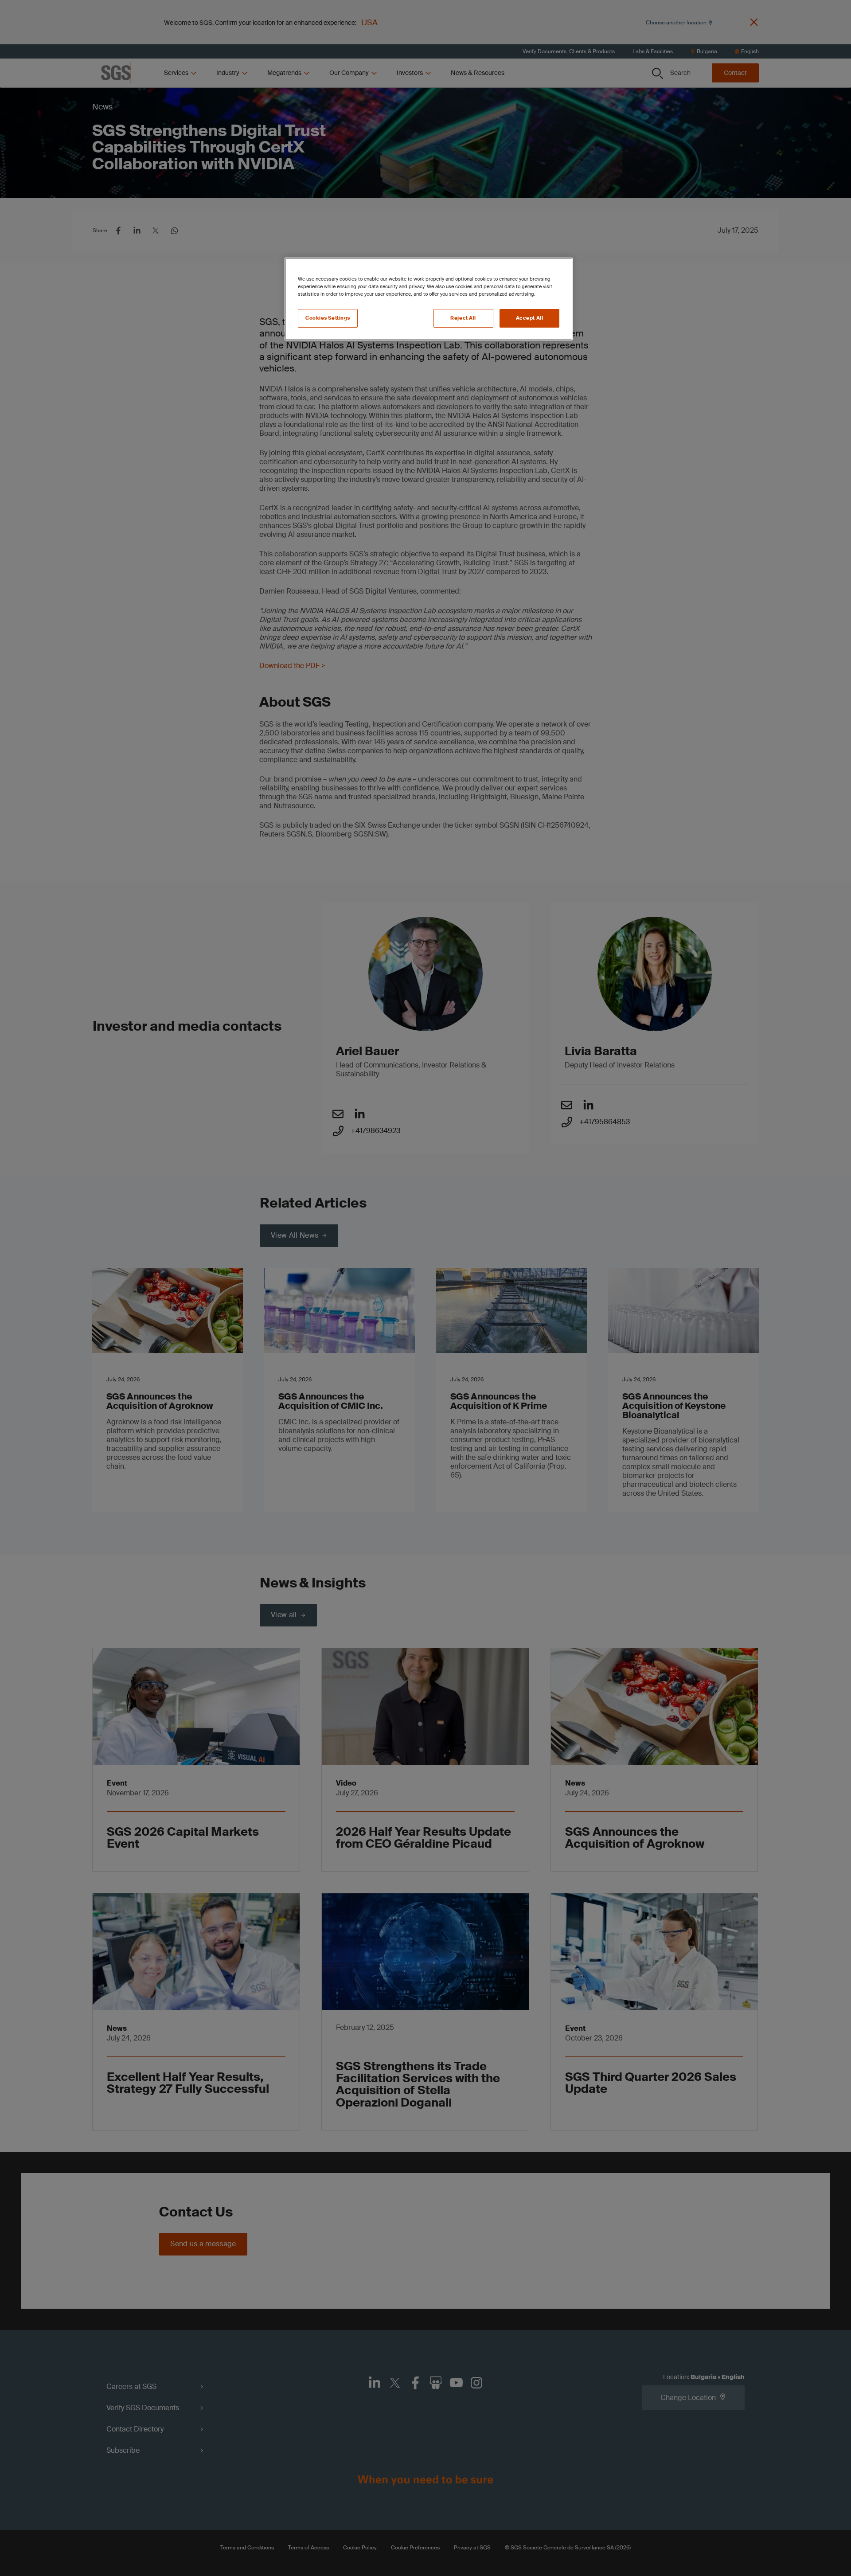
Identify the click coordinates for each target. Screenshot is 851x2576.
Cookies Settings (328, 318)
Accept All (530, 318)
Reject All (463, 318)
